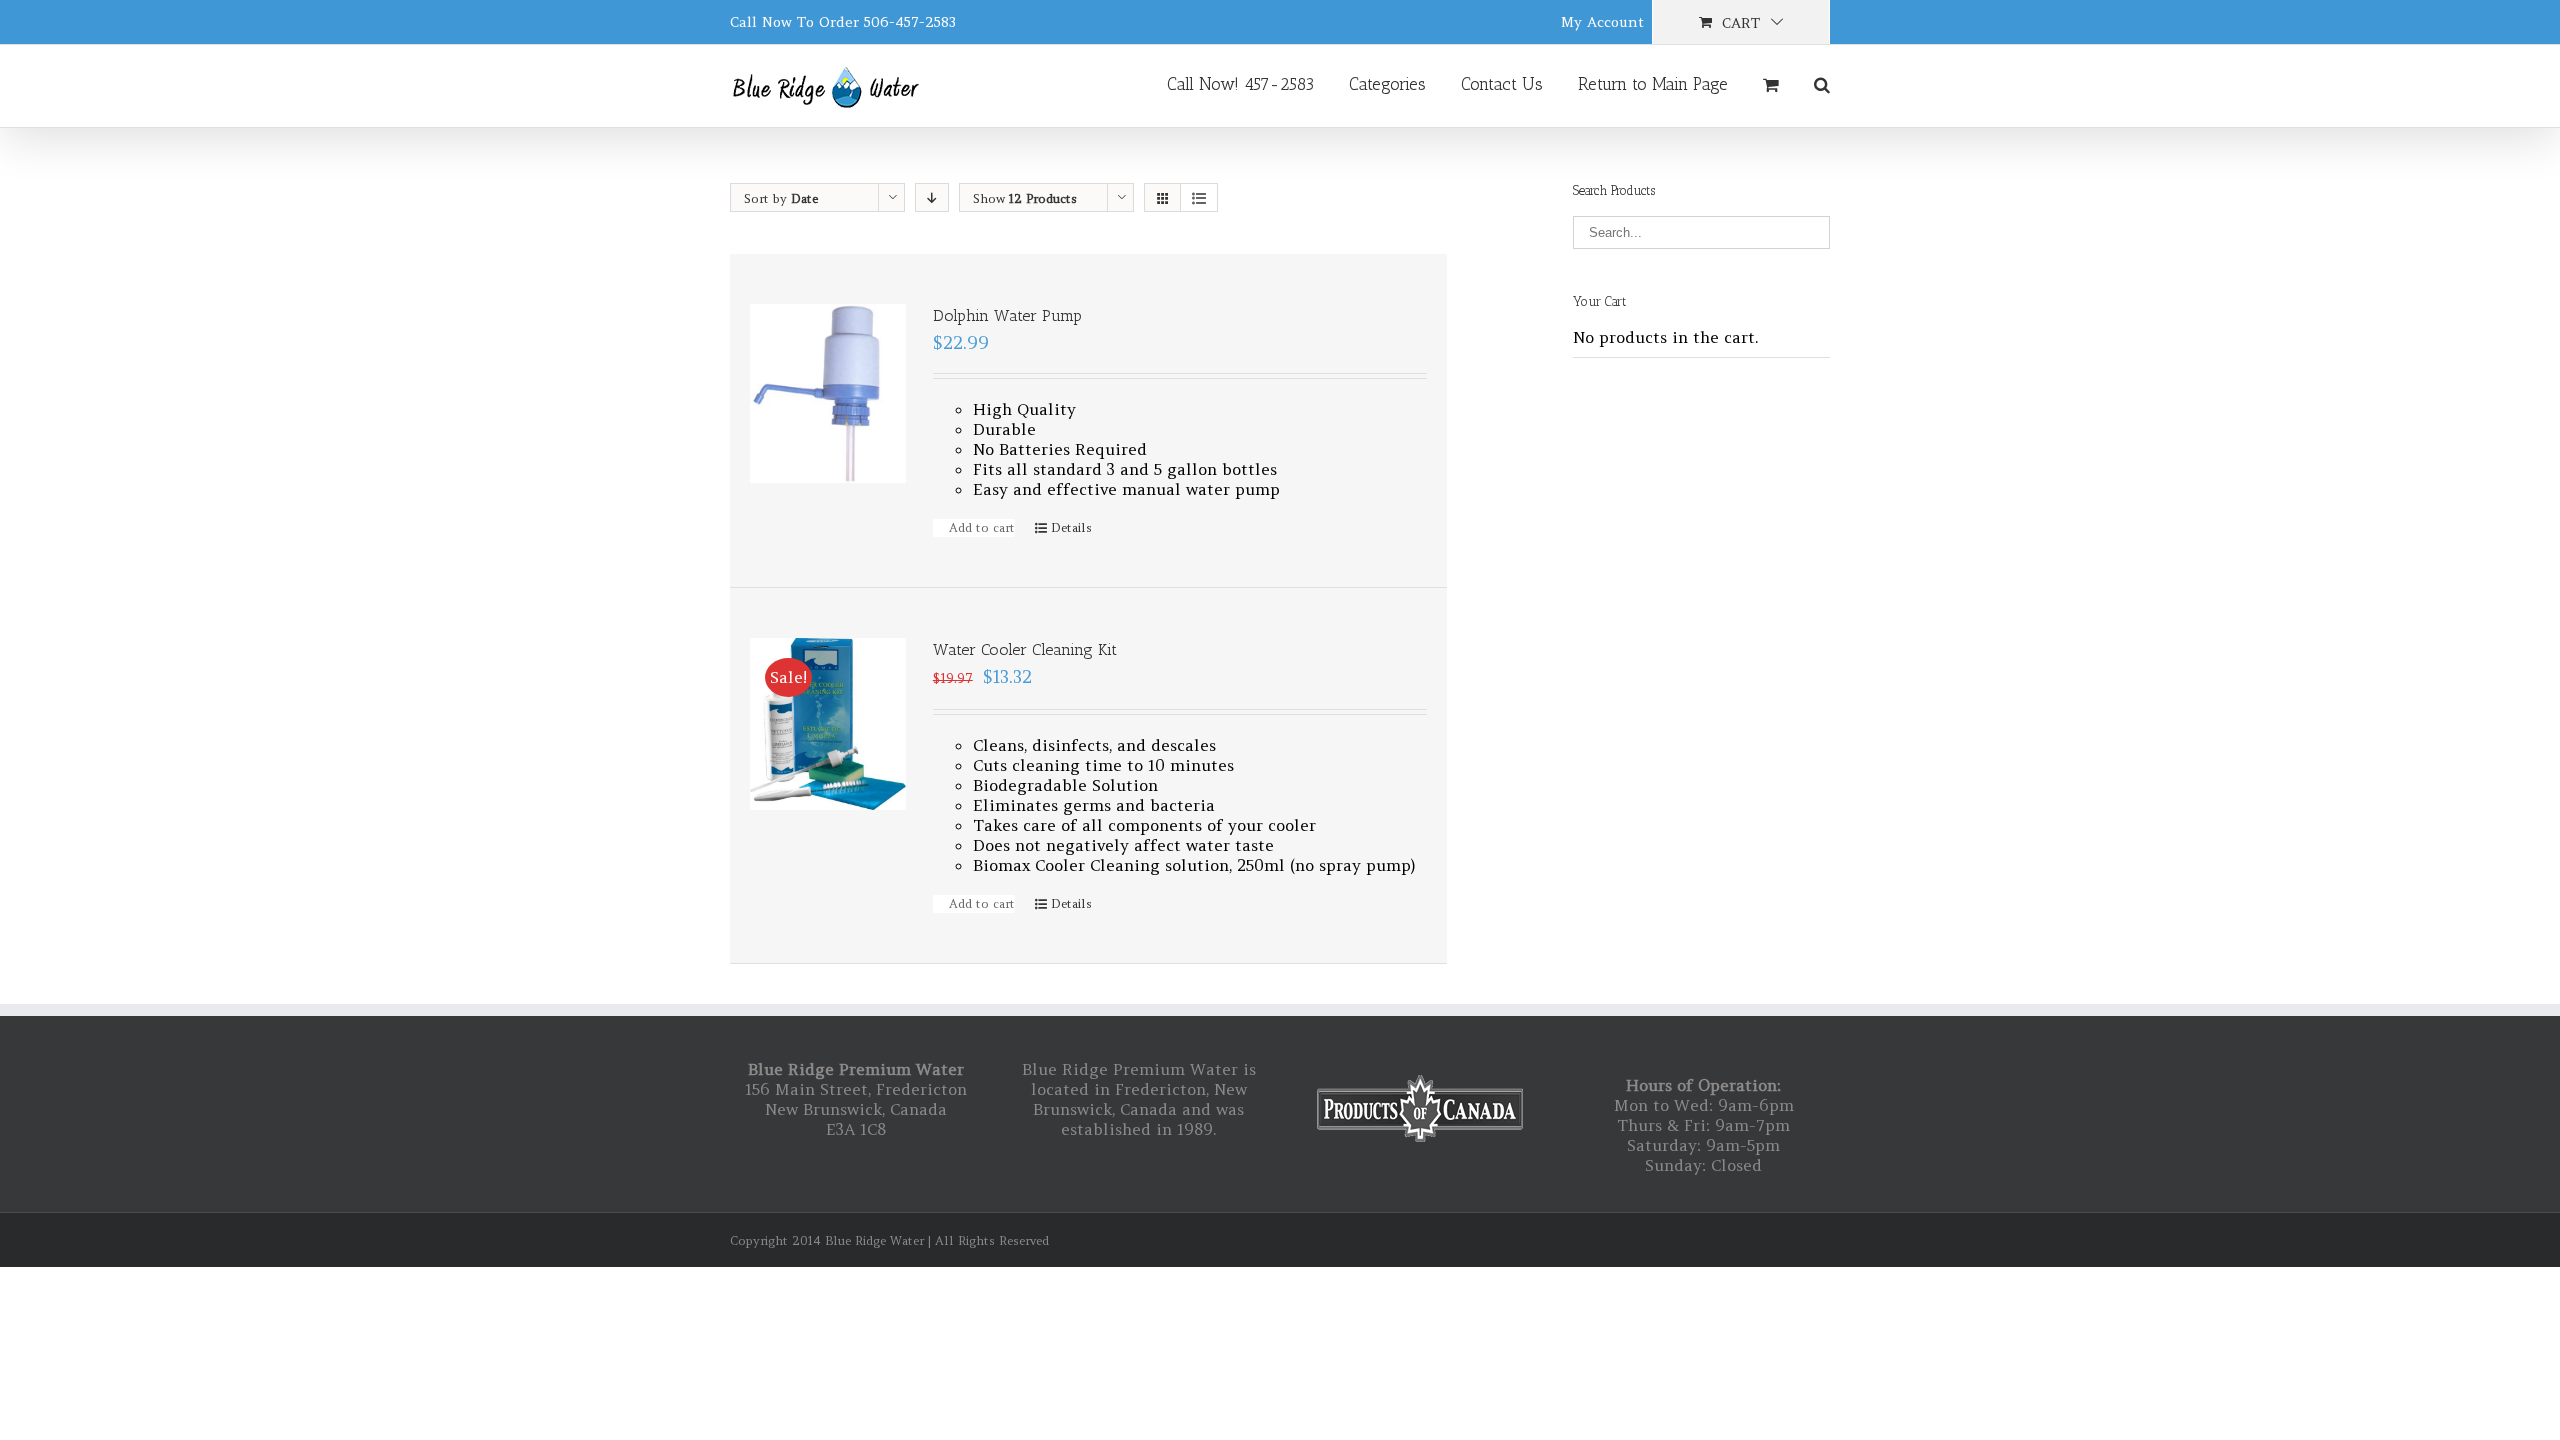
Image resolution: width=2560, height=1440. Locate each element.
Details (1071, 527)
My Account (1602, 22)
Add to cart (982, 527)
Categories (1387, 84)
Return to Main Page (1653, 84)
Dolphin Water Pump (1007, 315)
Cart (1741, 23)
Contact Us (1502, 84)
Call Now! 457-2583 (1240, 84)
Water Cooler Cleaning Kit (1025, 649)
